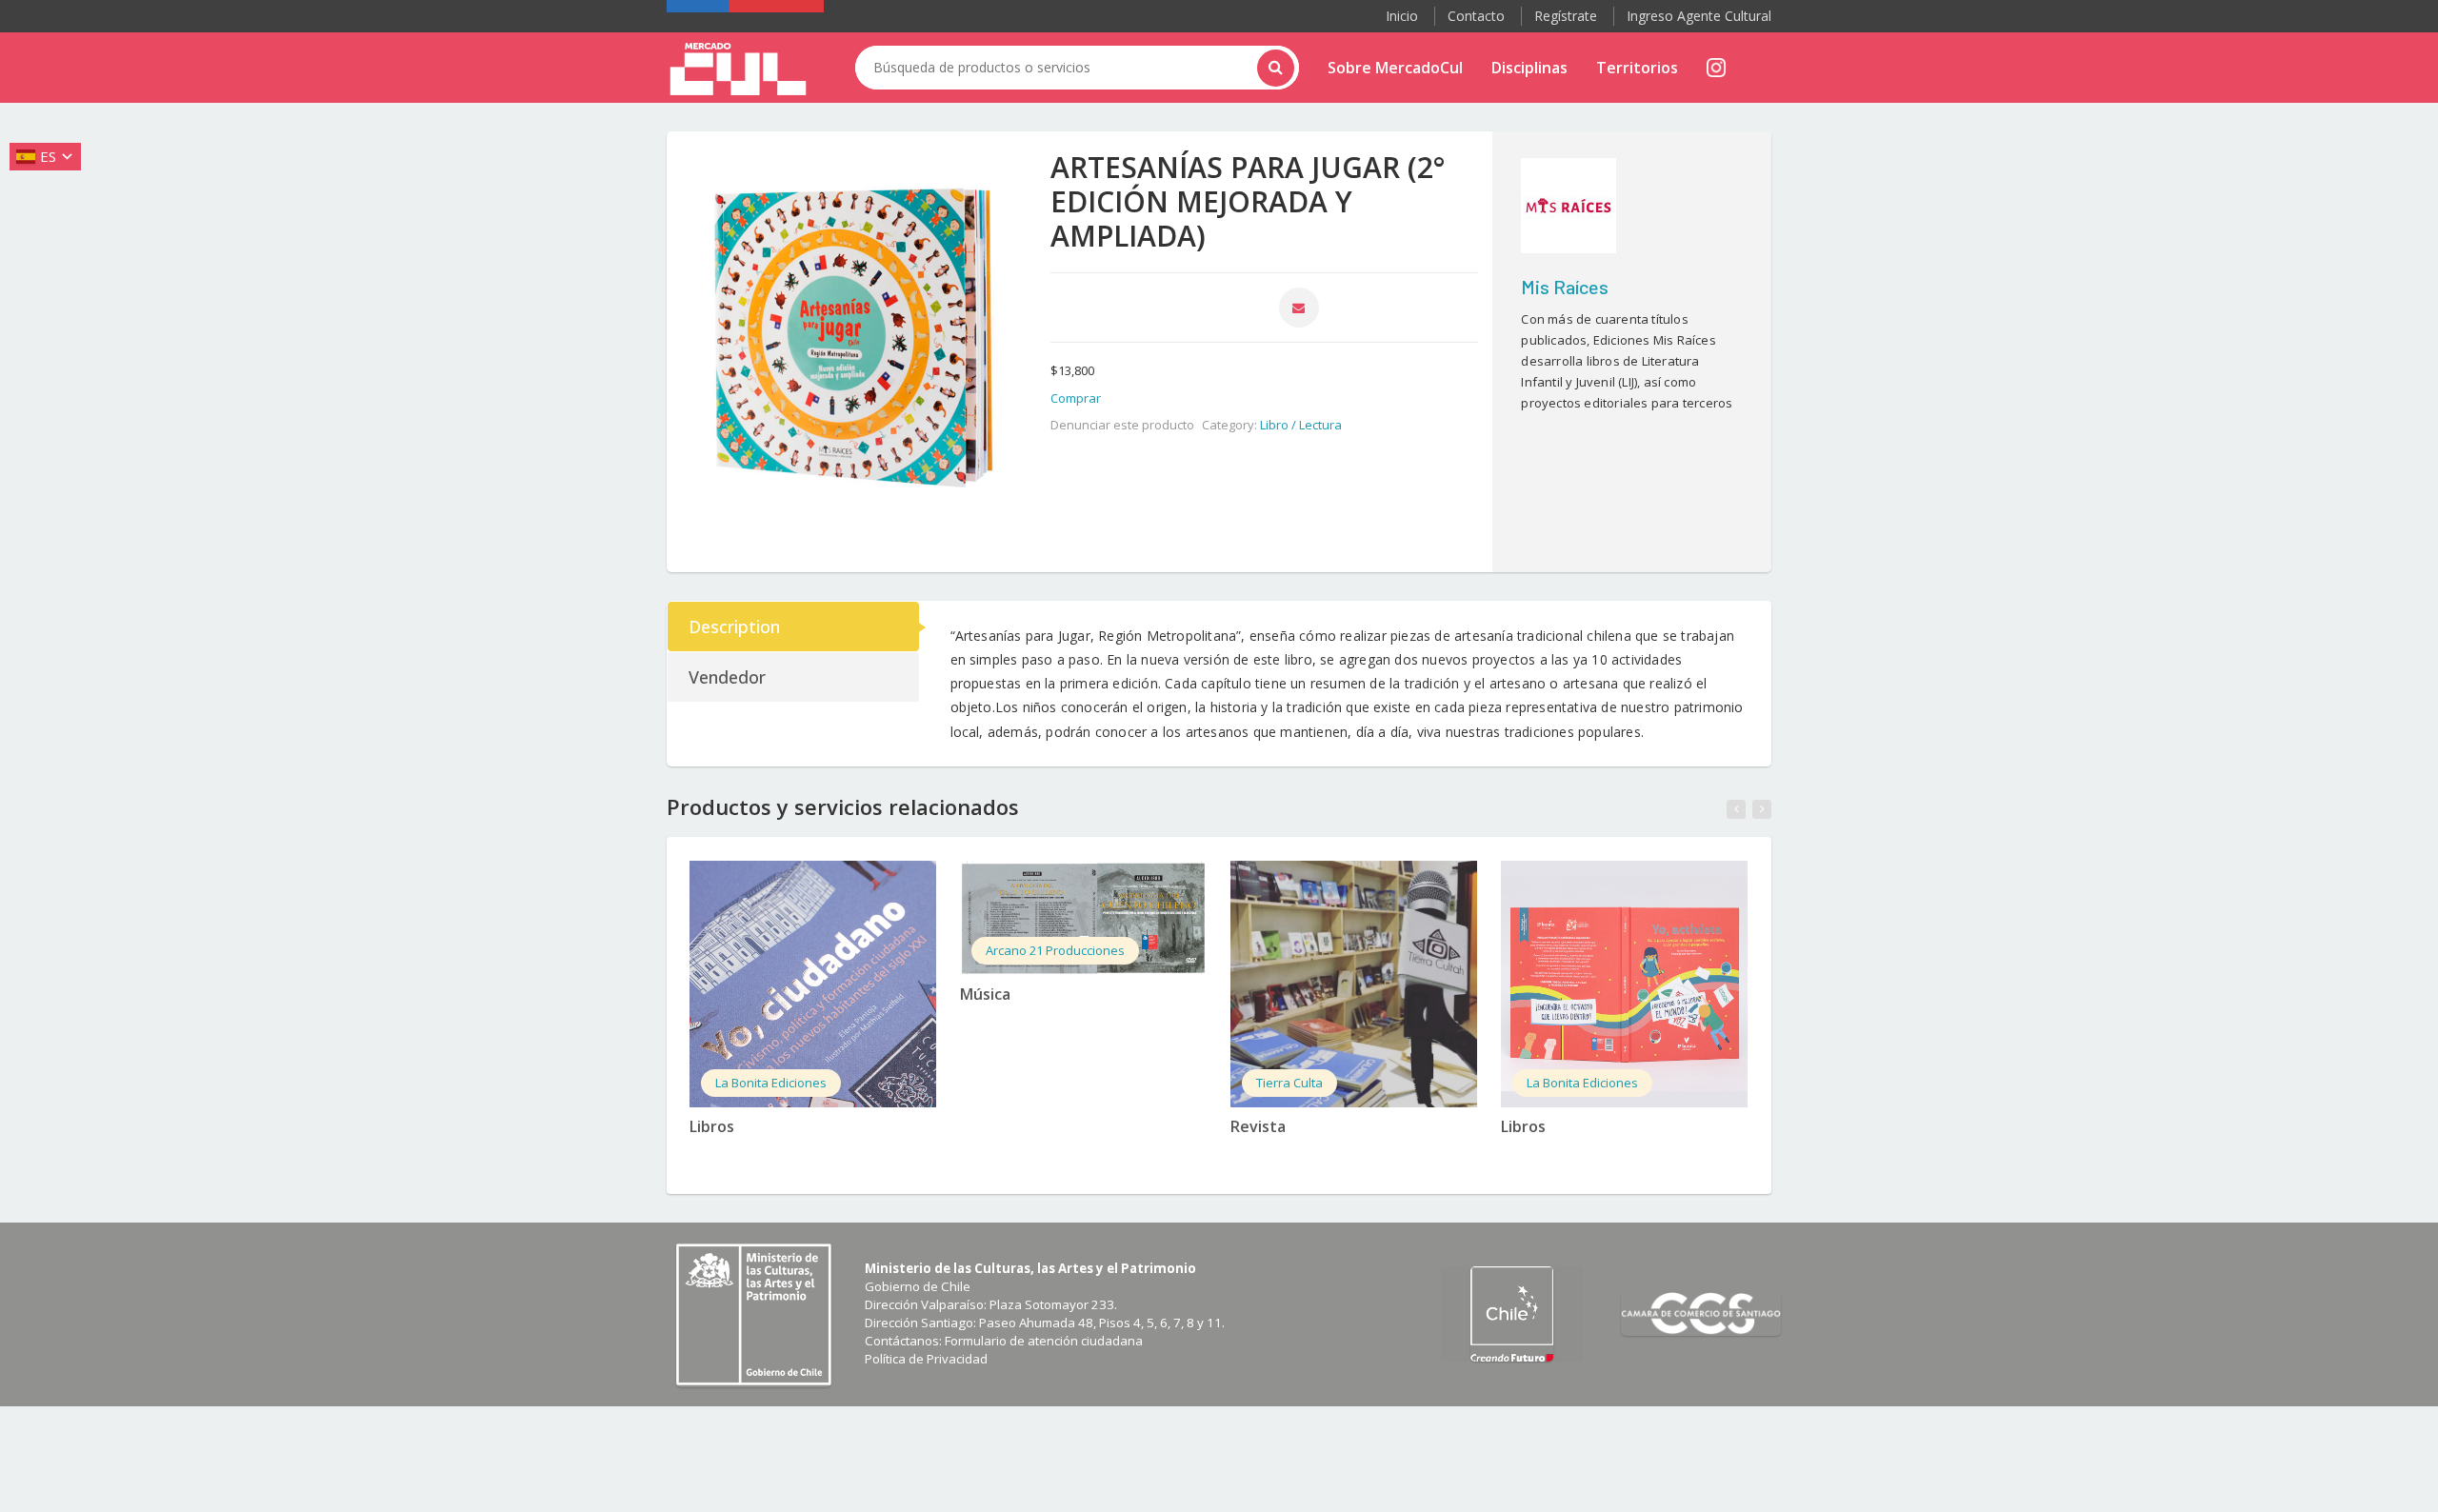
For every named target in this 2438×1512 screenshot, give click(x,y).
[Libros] (813, 984)
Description (734, 627)
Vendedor (727, 677)
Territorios (1637, 68)
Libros (712, 1126)
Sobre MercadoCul (1395, 68)
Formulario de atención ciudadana (1044, 1341)
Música (985, 994)
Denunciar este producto (1122, 425)
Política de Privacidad (926, 1359)
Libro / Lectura (1301, 425)
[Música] (1083, 918)
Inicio (1402, 16)
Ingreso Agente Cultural (1699, 16)
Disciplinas (1529, 68)
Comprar (1076, 398)
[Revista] (1354, 984)
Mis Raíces (1565, 287)
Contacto (1476, 16)
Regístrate (1566, 16)
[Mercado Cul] (738, 70)
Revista (1258, 1126)
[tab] (794, 627)
